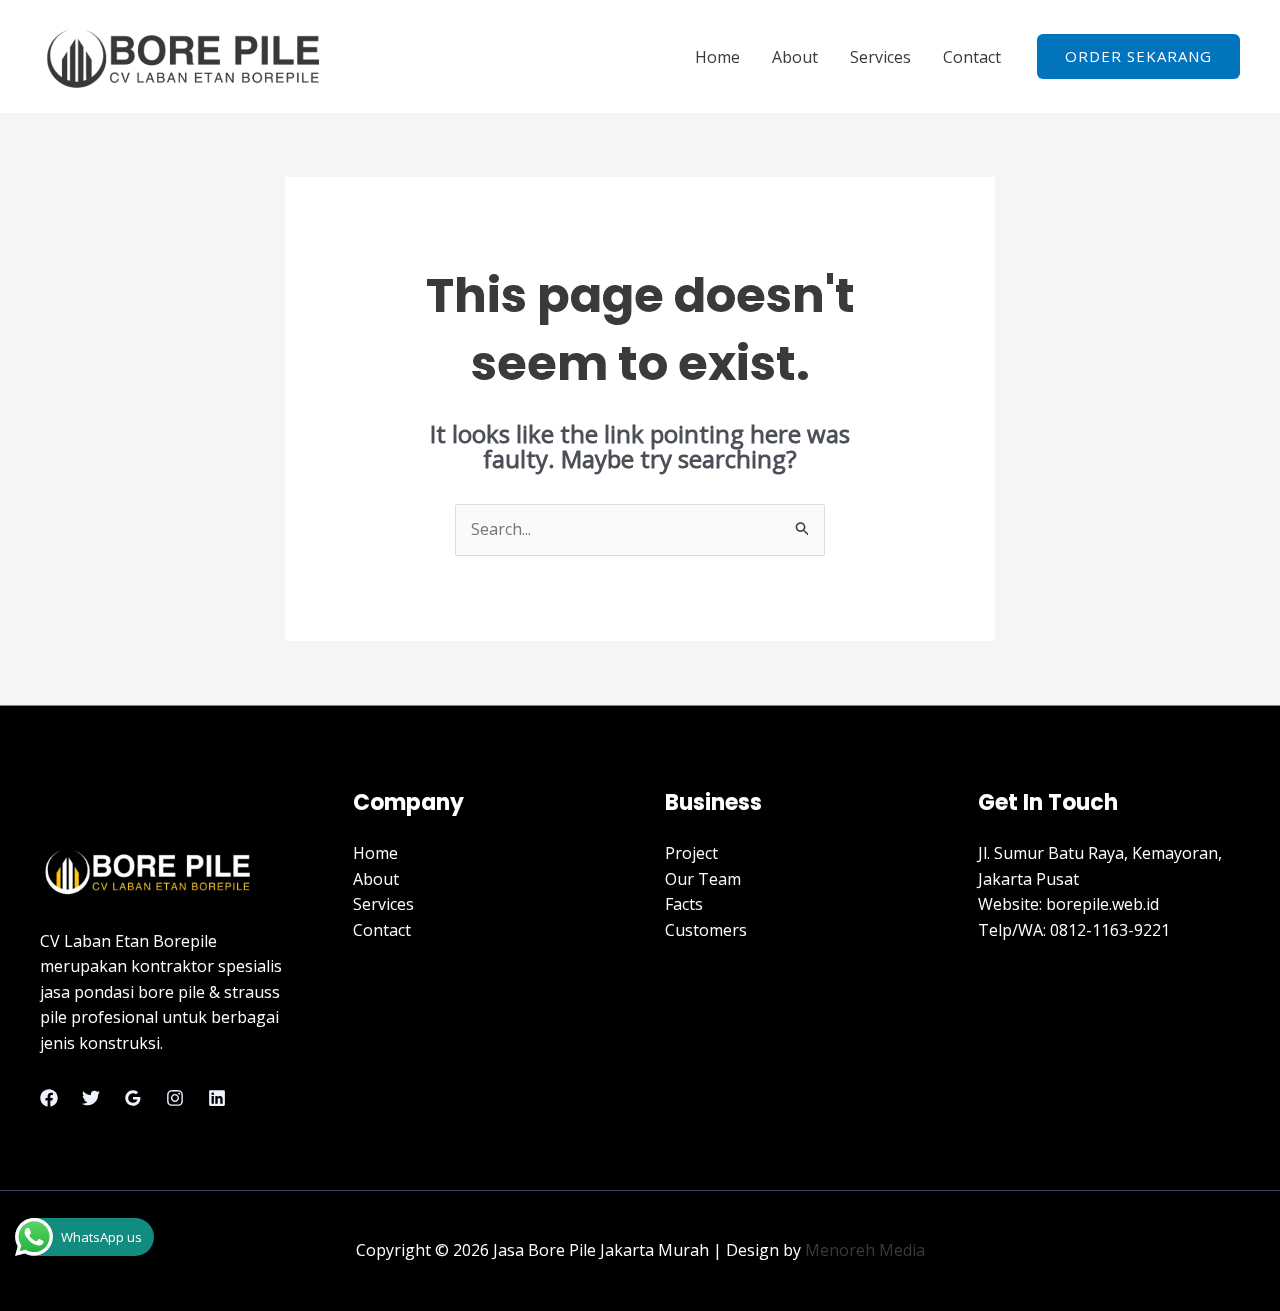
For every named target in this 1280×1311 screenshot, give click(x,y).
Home (717, 57)
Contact (972, 57)
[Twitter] (91, 1098)
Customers (706, 930)
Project (691, 853)
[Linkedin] (217, 1098)
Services (880, 57)
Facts (684, 904)
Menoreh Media (865, 1250)
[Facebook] (49, 1098)
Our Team (703, 879)
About (795, 57)
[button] (1138, 56)
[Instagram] (175, 1098)
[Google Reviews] (133, 1098)
